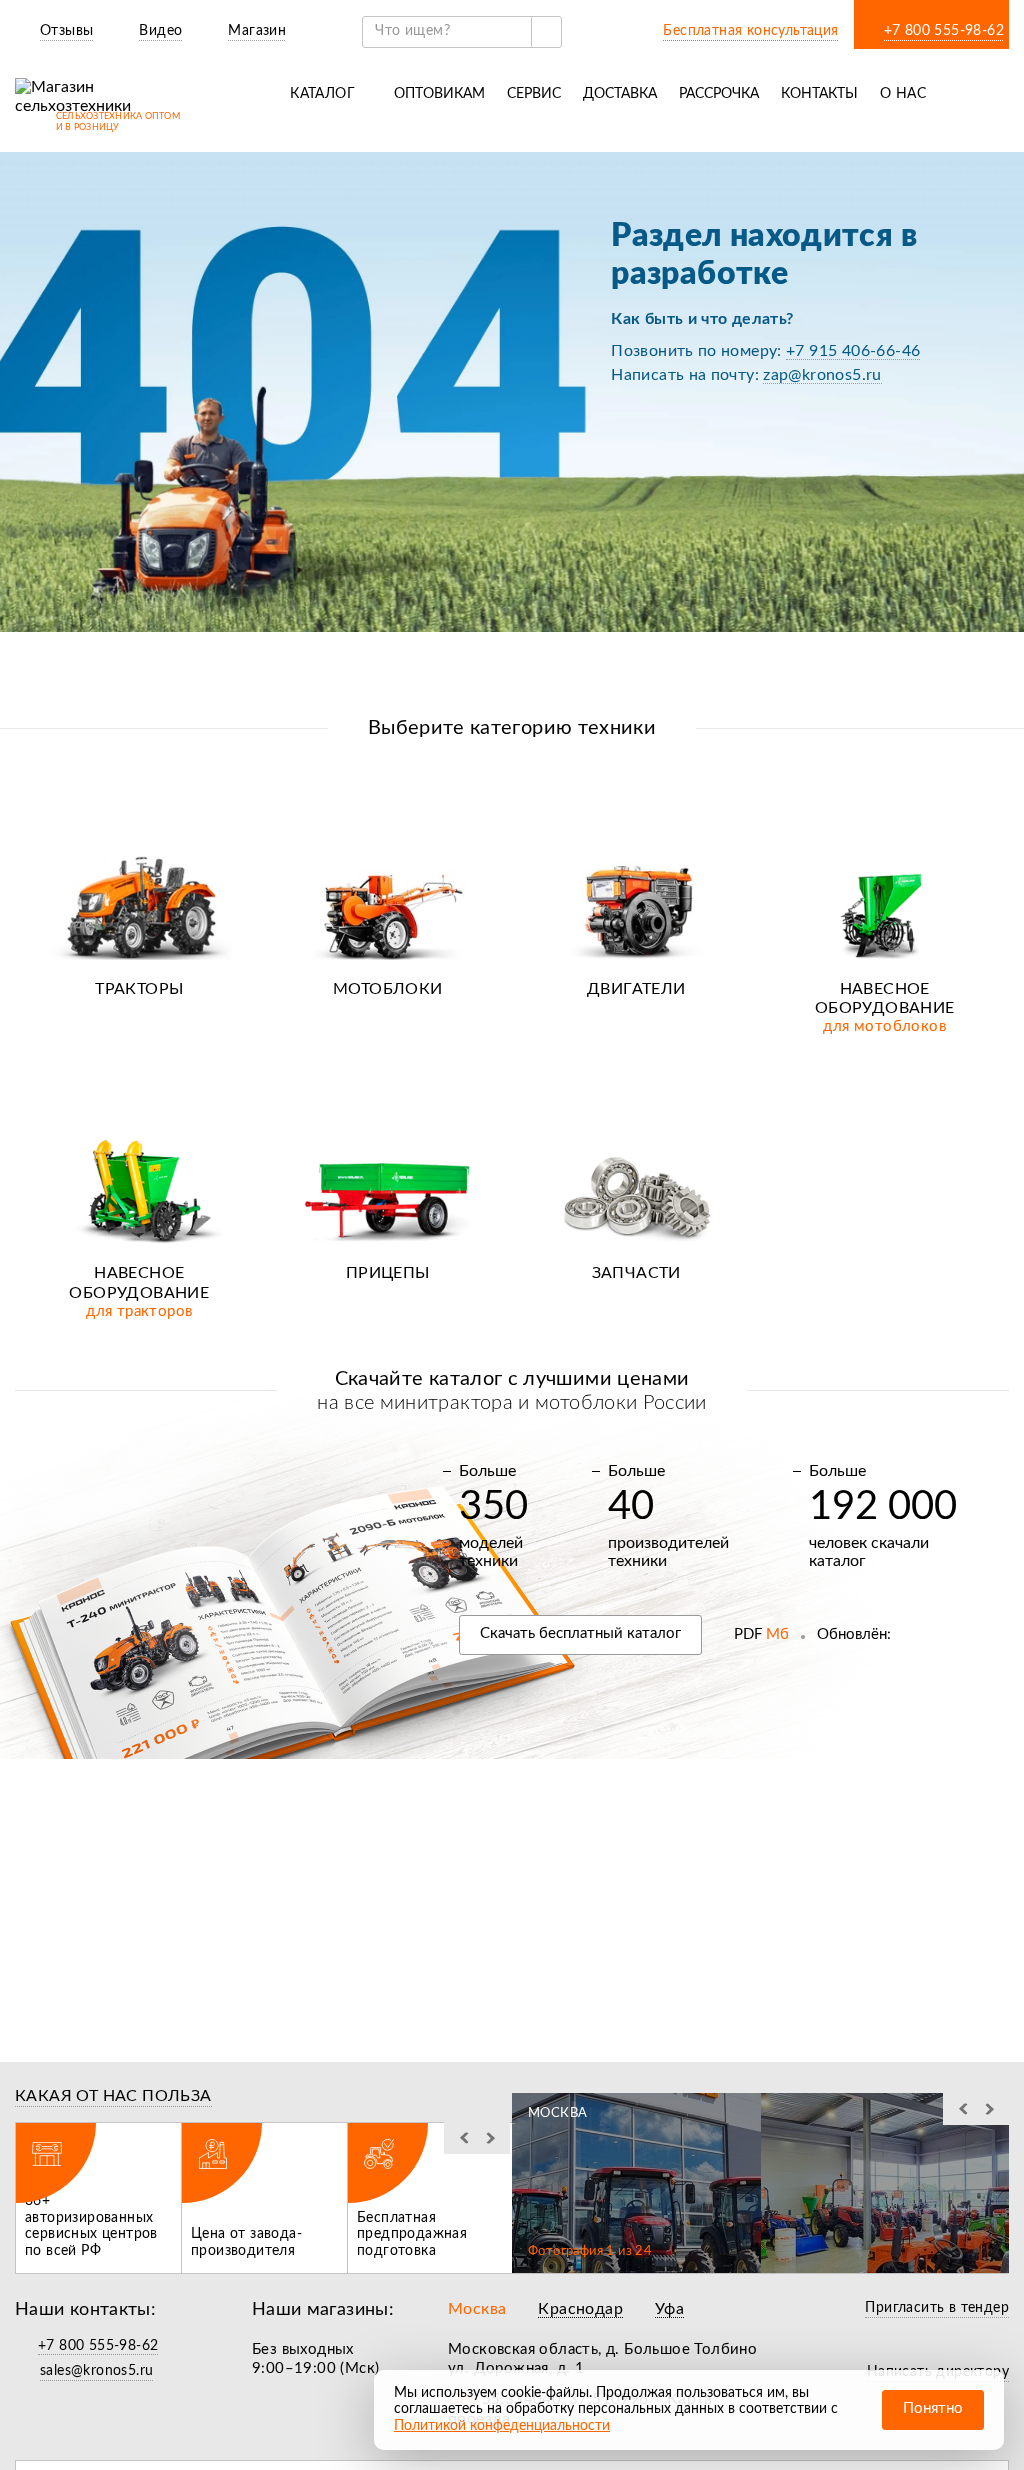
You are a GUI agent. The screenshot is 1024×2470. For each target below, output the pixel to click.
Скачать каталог (580, 1633)
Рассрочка (719, 94)
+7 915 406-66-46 (853, 351)
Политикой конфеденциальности (502, 2426)
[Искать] (546, 32)
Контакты (819, 94)
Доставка (620, 94)
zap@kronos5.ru (822, 375)
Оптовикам (439, 94)
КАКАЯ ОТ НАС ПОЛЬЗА (113, 2096)
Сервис (534, 94)
